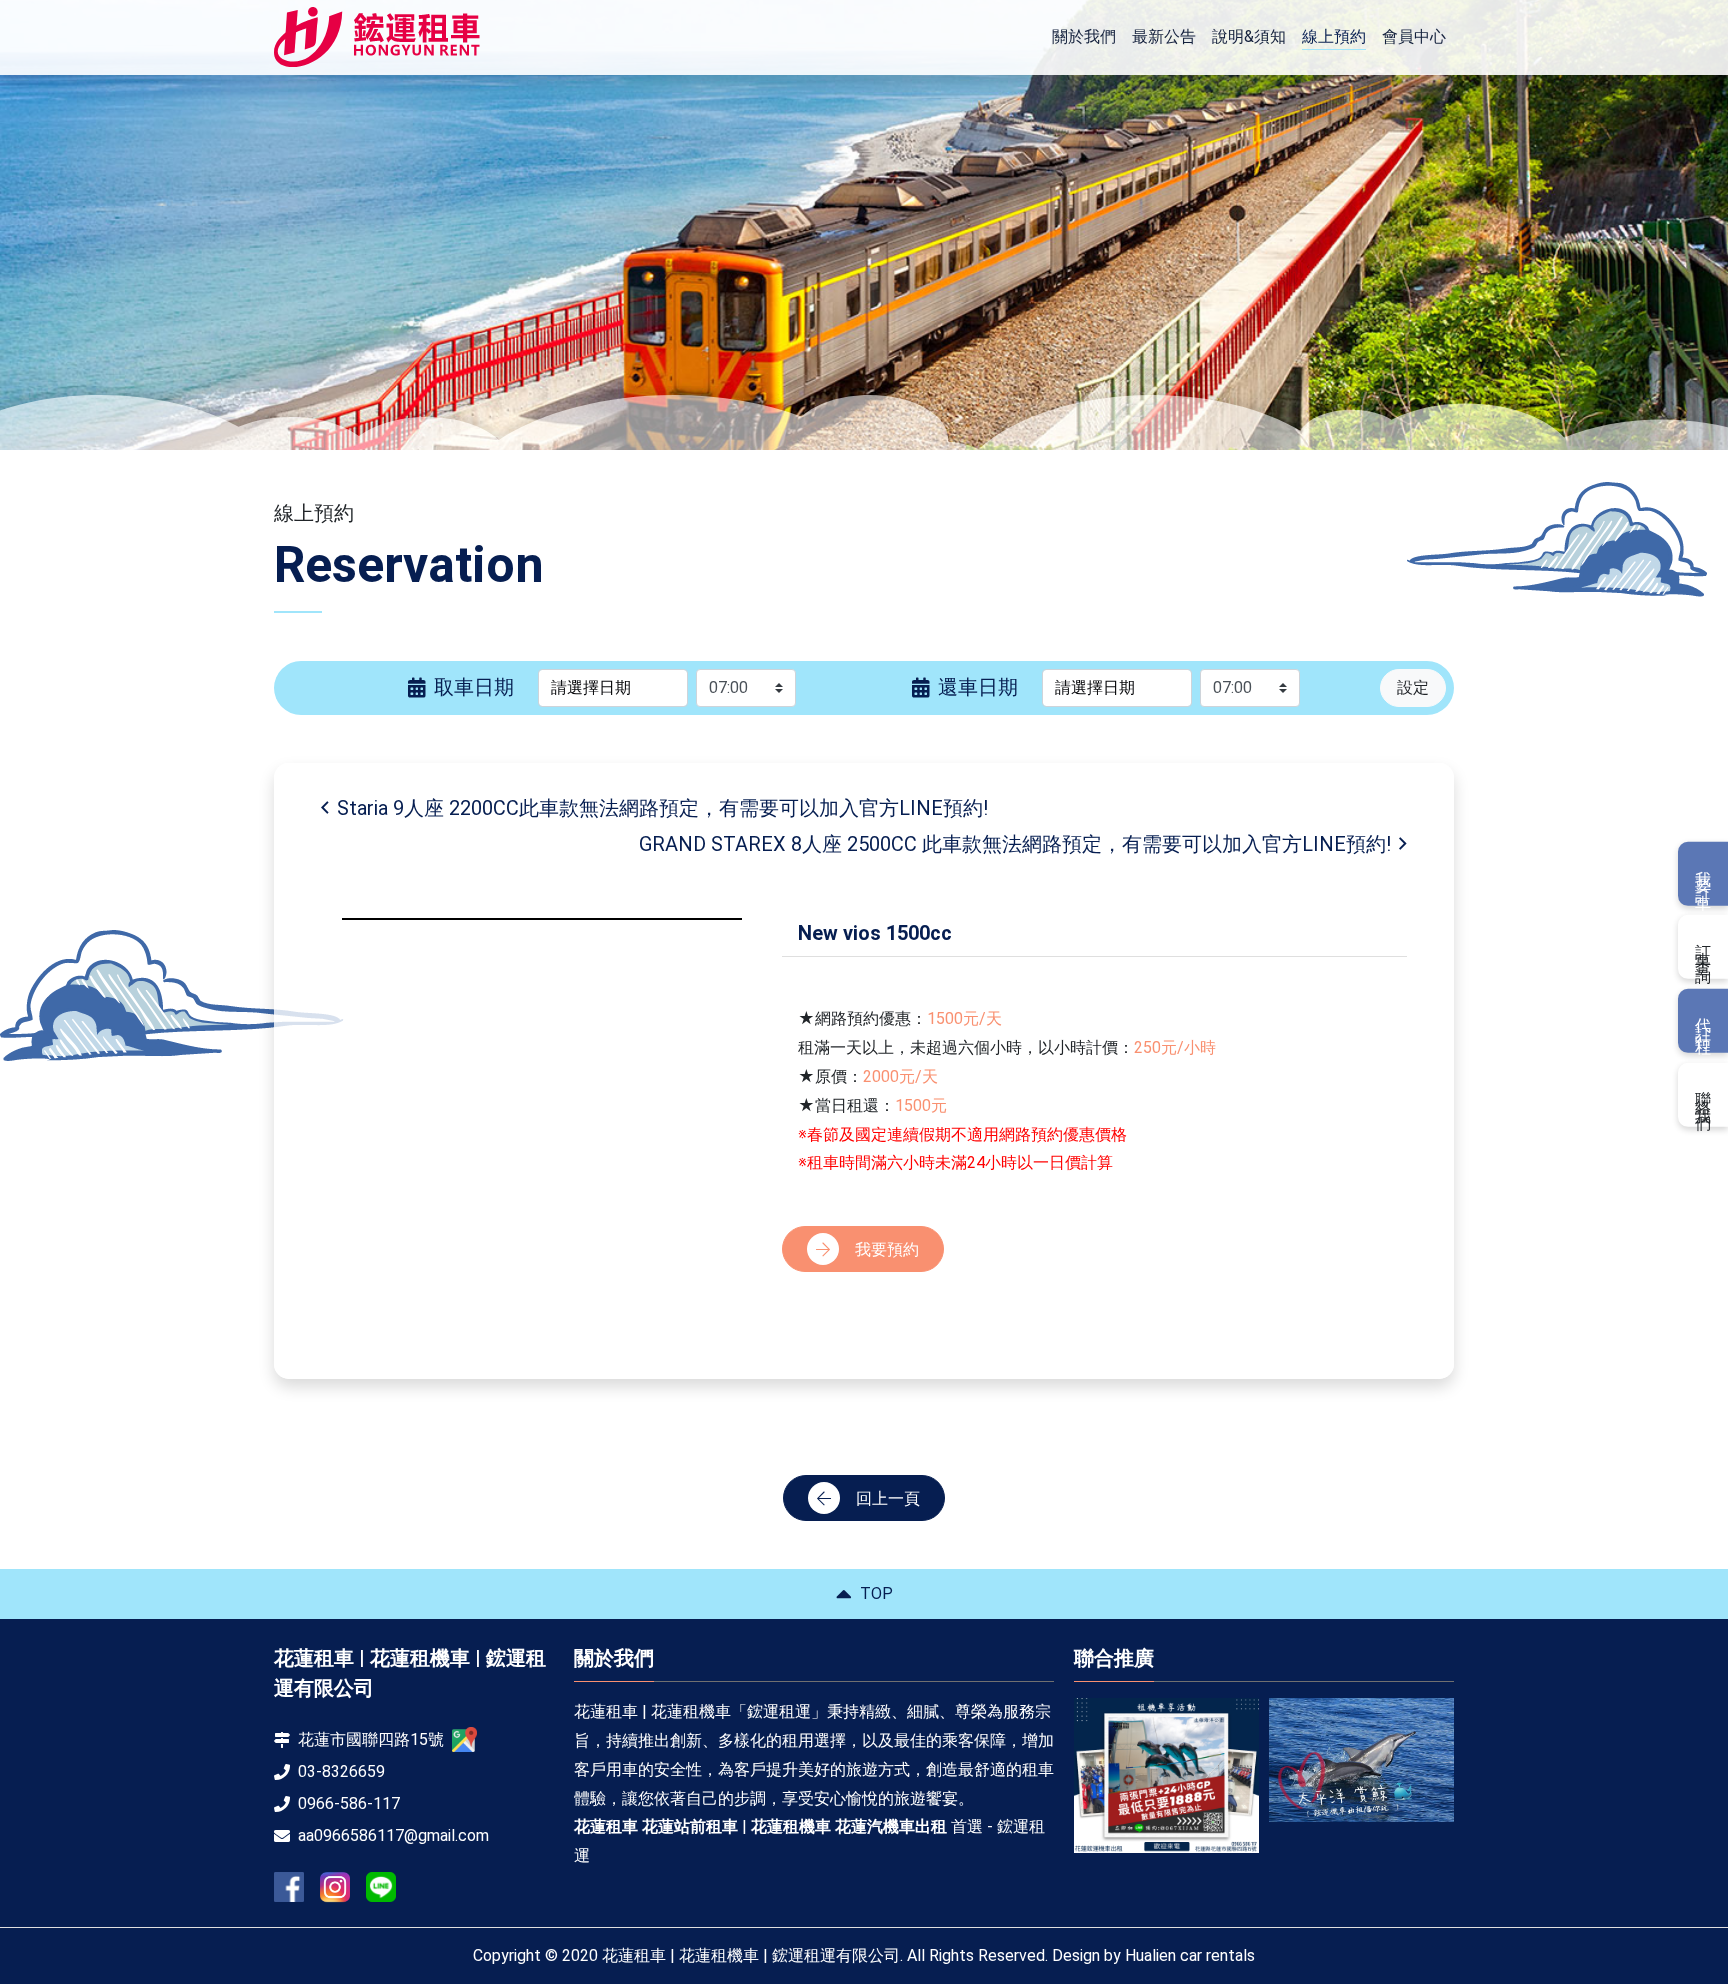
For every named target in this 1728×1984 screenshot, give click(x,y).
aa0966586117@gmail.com (393, 1835)
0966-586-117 (349, 1803)
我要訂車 (1703, 874)
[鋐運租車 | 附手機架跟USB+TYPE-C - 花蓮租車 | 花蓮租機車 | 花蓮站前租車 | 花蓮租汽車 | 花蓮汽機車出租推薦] (377, 37)
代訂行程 (1703, 1021)
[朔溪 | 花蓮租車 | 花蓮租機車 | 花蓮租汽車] (1361, 1767)
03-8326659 (341, 1771)
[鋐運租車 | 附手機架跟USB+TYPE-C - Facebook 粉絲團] (289, 1887)
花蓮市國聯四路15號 (371, 1739)
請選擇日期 (591, 687)
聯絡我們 (1703, 1094)
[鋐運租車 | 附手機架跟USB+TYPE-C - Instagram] (335, 1887)
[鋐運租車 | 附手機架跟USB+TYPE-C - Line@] (381, 1887)
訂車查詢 (1703, 947)
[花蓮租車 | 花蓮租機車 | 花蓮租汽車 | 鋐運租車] (1166, 1759)
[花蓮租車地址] (464, 1739)
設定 (1413, 687)
